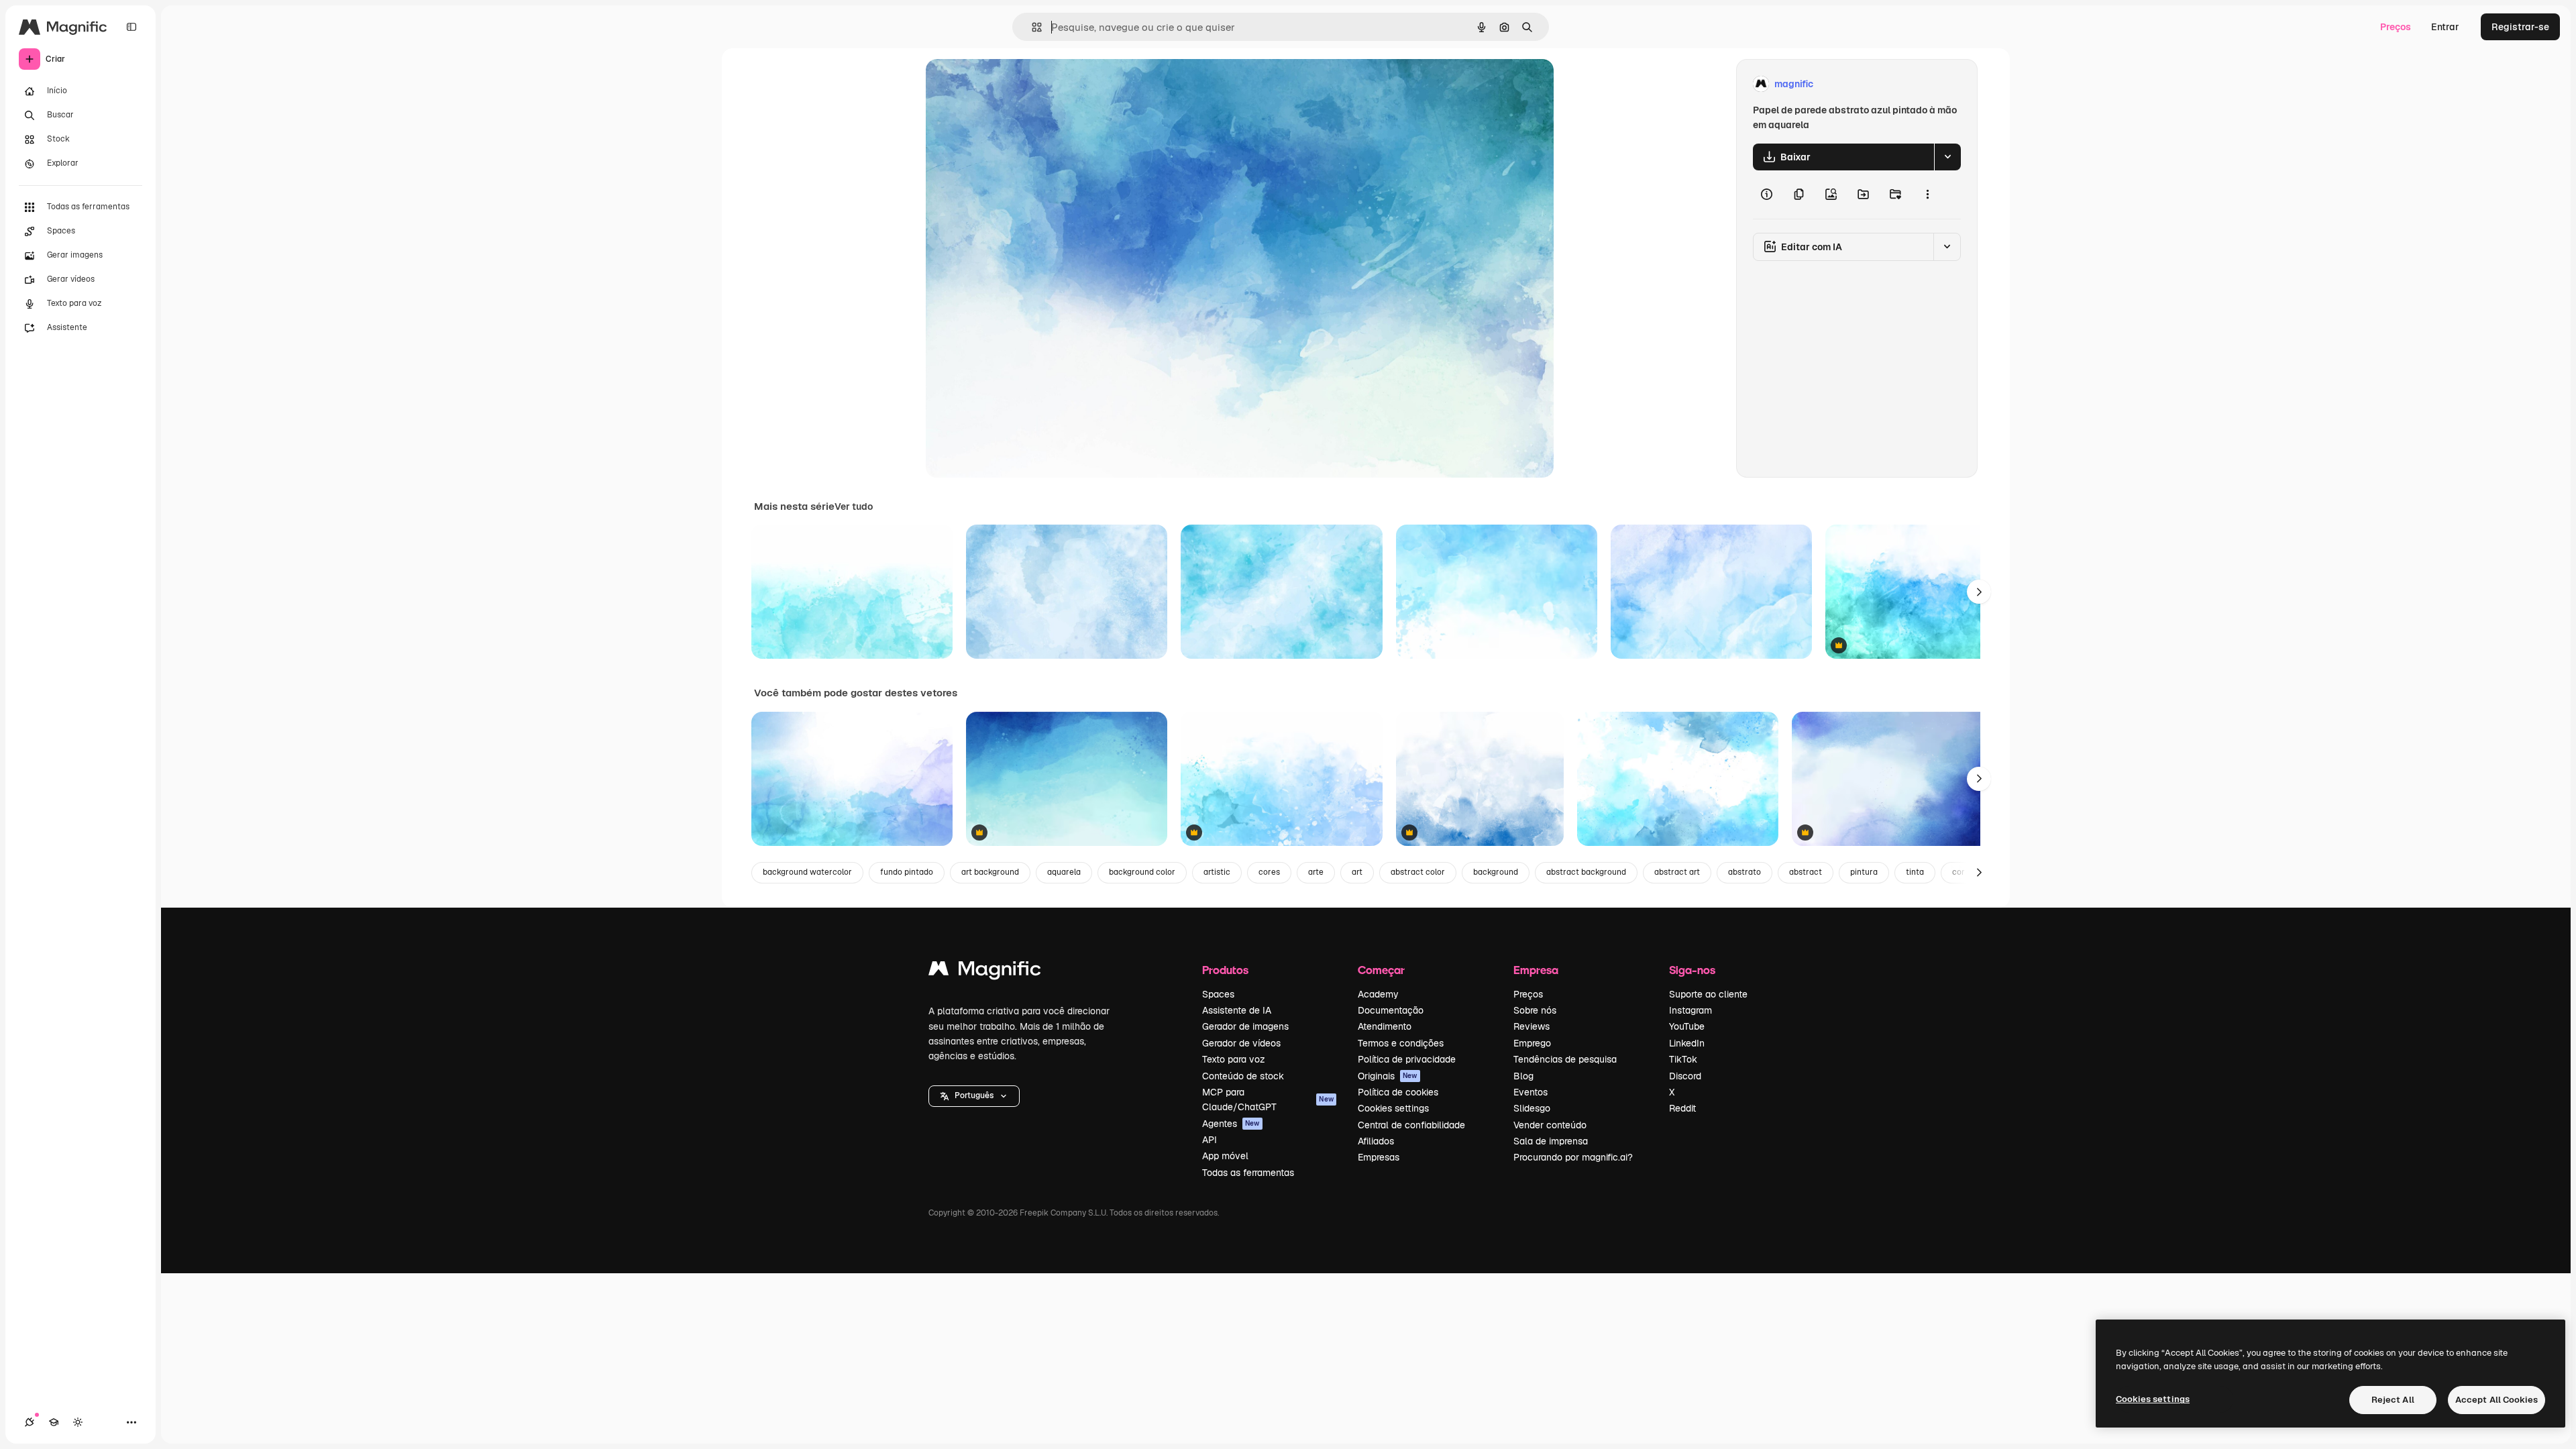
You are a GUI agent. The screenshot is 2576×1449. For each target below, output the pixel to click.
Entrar (2445, 27)
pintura (1864, 872)
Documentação (1391, 1010)
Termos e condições (1401, 1043)
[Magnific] (985, 972)
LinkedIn (1687, 1043)
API (1210, 1140)
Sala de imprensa (1551, 1141)
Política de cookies (1398, 1092)
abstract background (1586, 872)
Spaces (1218, 994)
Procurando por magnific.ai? (1573, 1157)
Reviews (1532, 1026)
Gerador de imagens (1245, 1026)
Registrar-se (2520, 27)
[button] (974, 1096)
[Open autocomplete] (1031, 27)
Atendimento (1385, 1026)
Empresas (1379, 1157)
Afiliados (1376, 1141)
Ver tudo (854, 506)
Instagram (1690, 1010)
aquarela (1064, 872)
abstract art (1677, 872)
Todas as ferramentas (1248, 1173)
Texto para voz (1234, 1059)
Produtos (1225, 970)
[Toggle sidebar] (131, 27)
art (1357, 872)
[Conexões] (30, 1422)
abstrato (1745, 872)
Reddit (1682, 1108)
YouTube (1687, 1026)
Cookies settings (1393, 1108)
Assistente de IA (1237, 1010)
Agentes (1231, 1124)
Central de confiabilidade (1411, 1125)
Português (974, 1095)
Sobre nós (1535, 1010)
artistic (1217, 872)
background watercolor (807, 872)
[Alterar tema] (78, 1422)
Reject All (2393, 1400)
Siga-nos (1692, 970)
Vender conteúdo (1550, 1125)
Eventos (1531, 1092)
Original (1012, 84)
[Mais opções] (1927, 195)
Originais (1388, 1076)
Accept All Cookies (2497, 1400)
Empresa (1536, 970)
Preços (2396, 27)
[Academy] (54, 1422)
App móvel (1225, 1156)
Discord (1685, 1076)
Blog (1523, 1076)
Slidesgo (1532, 1108)
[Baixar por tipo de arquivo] (1947, 157)
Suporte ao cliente (1708, 994)
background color (1142, 872)
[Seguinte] (1979, 592)
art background (990, 872)
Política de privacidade (1407, 1059)
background (1496, 872)
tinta (1915, 872)
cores (1269, 872)
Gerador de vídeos (1241, 1043)
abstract (1806, 872)
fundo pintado (907, 872)
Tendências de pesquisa (1565, 1059)
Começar (1381, 970)
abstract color (1418, 872)
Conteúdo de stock (1243, 1076)
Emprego (1532, 1043)
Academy (1378, 994)
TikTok (1683, 1059)
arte (1316, 872)
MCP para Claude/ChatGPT (1268, 1099)
